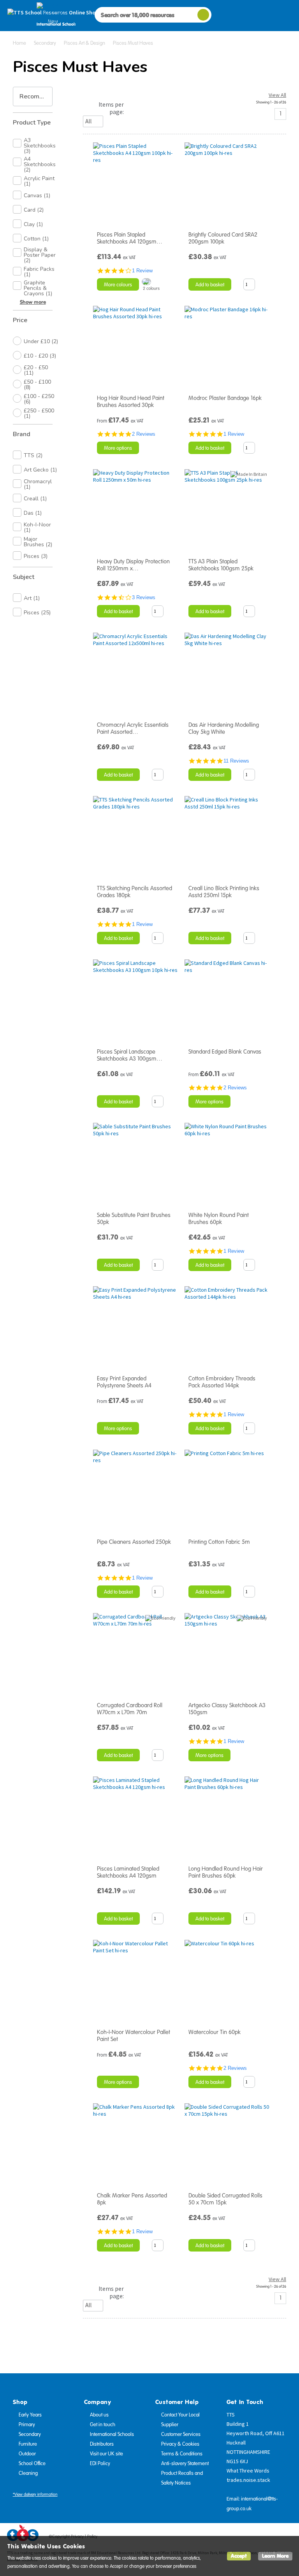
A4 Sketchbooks (40, 165)
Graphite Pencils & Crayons (38, 288)
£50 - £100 (37, 385)
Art (32, 598)
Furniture (28, 2444)
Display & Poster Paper (40, 255)
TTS (33, 455)
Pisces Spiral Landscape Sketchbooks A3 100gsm (130, 1055)
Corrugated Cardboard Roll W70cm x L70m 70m (130, 1709)
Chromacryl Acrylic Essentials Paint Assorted (133, 728)
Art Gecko (40, 470)
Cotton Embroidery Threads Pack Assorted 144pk (222, 1382)
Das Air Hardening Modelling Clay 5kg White (224, 728)
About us (99, 2415)
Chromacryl (38, 484)
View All (277, 95)
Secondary (30, 2434)
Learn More (275, 2556)
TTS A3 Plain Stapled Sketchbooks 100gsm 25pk (221, 565)
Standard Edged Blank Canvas (225, 1052)
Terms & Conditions (182, 2454)
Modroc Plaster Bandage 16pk (225, 398)
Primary (27, 2425)
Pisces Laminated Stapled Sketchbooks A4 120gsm (128, 1872)
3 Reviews (144, 597)
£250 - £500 (39, 413)
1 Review (142, 271)
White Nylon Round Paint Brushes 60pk (219, 1219)
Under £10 (41, 341)
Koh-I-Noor (37, 527)
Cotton (36, 239)
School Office (32, 2464)
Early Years (30, 2415)
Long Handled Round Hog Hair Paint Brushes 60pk (226, 1872)
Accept (239, 2556)
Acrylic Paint (39, 181)
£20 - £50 (36, 370)
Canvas (37, 196)
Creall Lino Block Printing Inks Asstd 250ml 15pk (224, 892)
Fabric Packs (39, 272)
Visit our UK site (106, 2454)
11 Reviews (236, 761)
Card (34, 210)
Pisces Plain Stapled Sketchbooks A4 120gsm (130, 238)
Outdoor (27, 2454)
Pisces (36, 556)
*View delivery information (35, 2494)
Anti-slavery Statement (185, 2464)
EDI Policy (100, 2464)
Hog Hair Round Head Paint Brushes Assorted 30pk (131, 402)
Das (33, 513)
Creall (35, 499)
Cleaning (28, 2473)
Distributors (102, 2444)
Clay (33, 224)
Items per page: (111, 108)
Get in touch (103, 2425)
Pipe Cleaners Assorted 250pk (134, 1542)
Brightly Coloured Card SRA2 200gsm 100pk (223, 238)
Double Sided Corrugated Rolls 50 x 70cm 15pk (225, 2199)
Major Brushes (38, 542)
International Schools (112, 2434)
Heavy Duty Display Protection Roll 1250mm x (133, 565)
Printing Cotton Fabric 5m (219, 1542)
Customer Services (181, 2434)
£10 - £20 (40, 356)
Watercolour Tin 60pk (215, 2032)
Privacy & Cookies (180, 2444)
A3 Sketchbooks (40, 146)
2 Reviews (144, 434)
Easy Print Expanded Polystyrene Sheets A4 (124, 1382)
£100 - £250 (39, 399)
